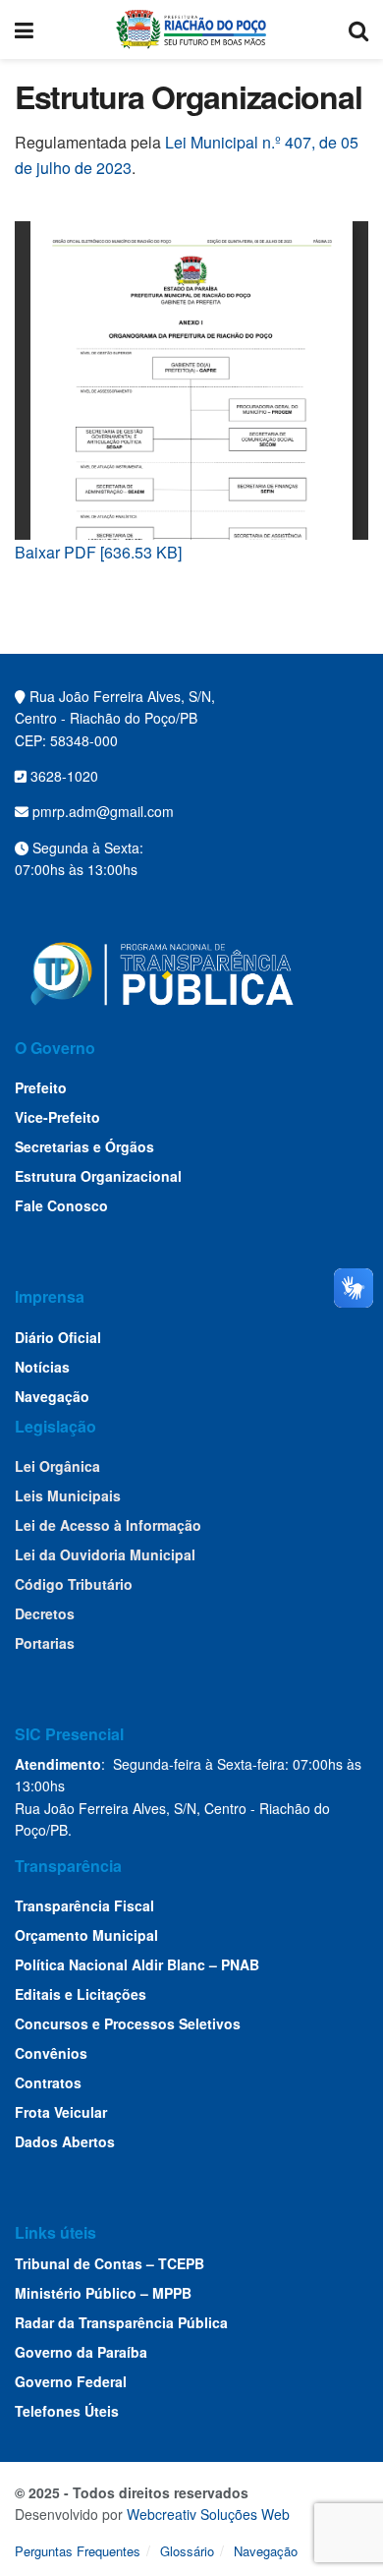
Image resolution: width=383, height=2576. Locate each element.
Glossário (187, 2551)
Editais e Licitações (81, 1994)
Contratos (48, 2082)
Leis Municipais (68, 1495)
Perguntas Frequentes (78, 2551)
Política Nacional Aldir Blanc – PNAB (137, 1964)
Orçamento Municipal (86, 1935)
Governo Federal (71, 2381)
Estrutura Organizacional (98, 1176)
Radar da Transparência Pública (121, 2322)
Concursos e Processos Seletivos (128, 2023)
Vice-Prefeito (57, 1117)
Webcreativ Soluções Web (208, 2514)
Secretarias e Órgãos (84, 1146)
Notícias (42, 1367)
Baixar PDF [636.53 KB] (98, 552)
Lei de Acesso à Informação (108, 1525)
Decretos (45, 1613)
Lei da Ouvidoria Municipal (105, 1554)
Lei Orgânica (57, 1466)
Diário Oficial (58, 1337)
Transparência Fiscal (84, 1905)
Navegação (52, 1396)
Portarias (45, 1643)
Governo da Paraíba (81, 2352)
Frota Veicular (61, 2112)
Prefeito (41, 1087)
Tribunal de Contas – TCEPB (109, 2263)
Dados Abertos (65, 2141)
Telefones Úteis (67, 2411)
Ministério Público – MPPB (103, 2293)
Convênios (51, 2053)
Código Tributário (74, 1584)
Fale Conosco (61, 1205)
